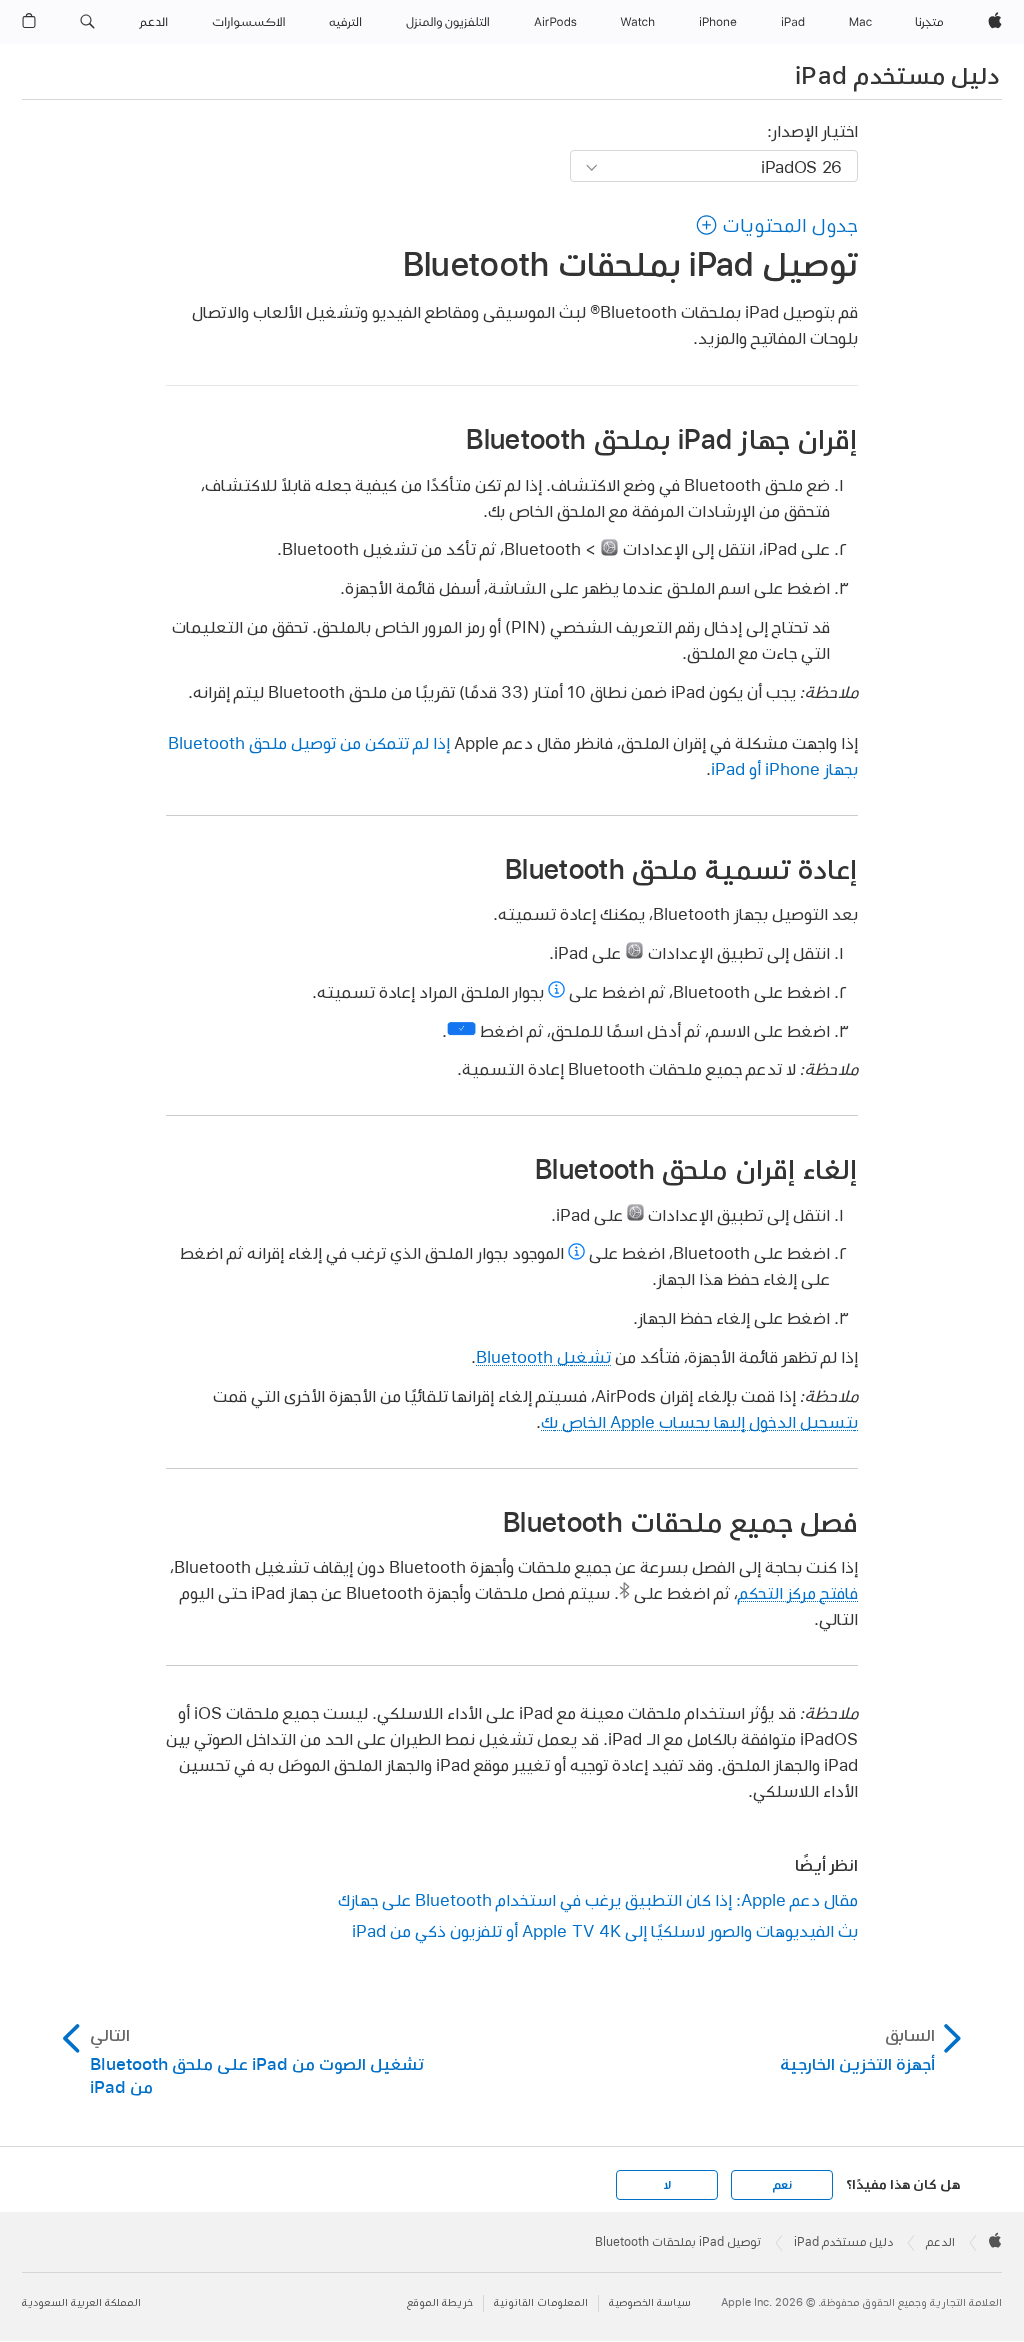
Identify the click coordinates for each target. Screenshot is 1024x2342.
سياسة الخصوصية (650, 2302)
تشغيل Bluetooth (543, 1356)
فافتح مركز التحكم (798, 1592)
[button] (87, 22)
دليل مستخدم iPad (897, 75)
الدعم (940, 2242)
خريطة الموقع (440, 2302)
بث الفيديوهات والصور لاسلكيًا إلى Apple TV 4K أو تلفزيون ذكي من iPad (605, 1930)
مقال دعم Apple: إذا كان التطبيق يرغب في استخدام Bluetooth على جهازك (598, 1899)
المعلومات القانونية (541, 2302)
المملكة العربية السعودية (81, 2302)
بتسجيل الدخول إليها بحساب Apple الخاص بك (699, 1421)
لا (667, 2185)
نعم (782, 2185)
